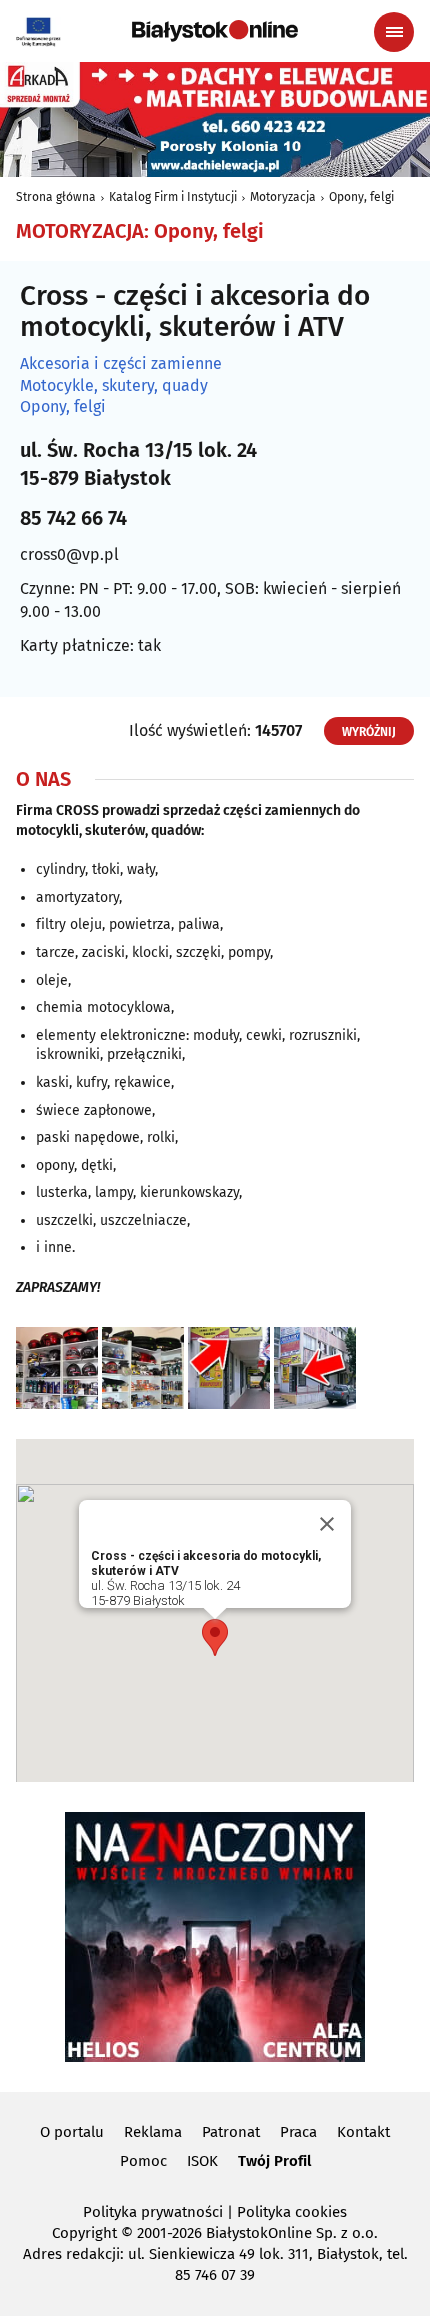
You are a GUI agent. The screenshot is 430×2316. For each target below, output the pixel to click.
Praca (298, 2132)
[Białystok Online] (215, 31)
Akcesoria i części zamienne (121, 364)
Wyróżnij (369, 732)
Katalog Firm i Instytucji (173, 197)
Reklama (153, 2132)
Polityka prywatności (153, 2212)
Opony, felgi (361, 197)
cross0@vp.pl (69, 554)
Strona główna (56, 197)
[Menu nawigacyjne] (394, 32)
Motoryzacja (283, 197)
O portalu (72, 2132)
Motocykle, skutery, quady (114, 386)
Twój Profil (274, 2161)
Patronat (231, 2132)
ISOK (202, 2161)
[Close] (327, 1524)
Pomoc (143, 2161)
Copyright (84, 2233)
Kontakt (363, 2132)
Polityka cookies (292, 2212)
